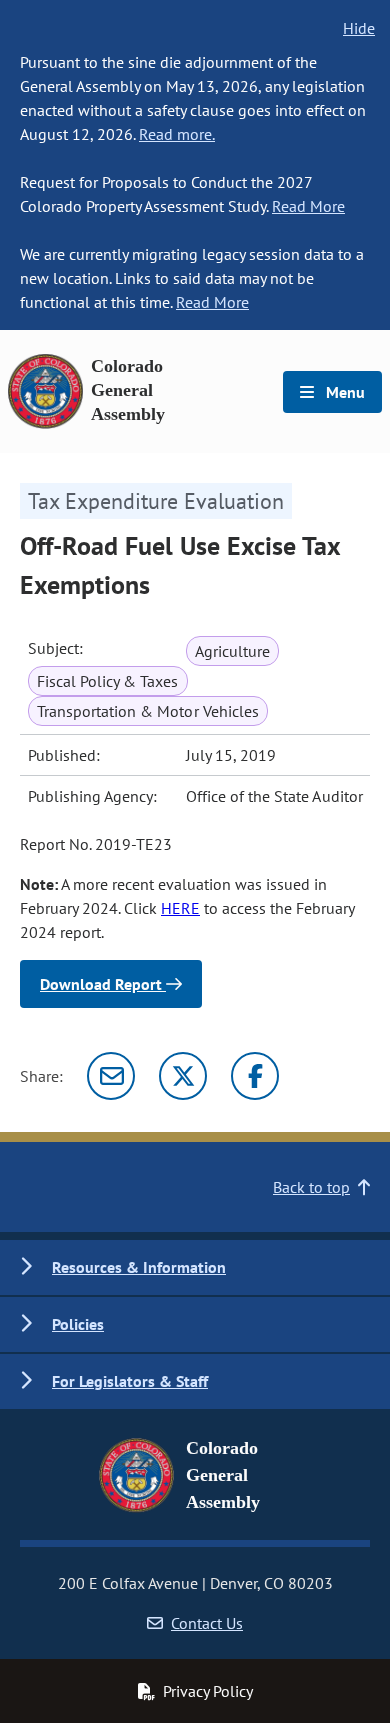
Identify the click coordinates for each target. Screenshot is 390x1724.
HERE (180, 908)
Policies (78, 1324)
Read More (308, 206)
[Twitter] (183, 1076)
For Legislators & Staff (130, 1381)
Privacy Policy (208, 1691)
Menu (343, 392)
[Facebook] (255, 1076)
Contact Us (207, 1623)
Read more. (177, 134)
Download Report (103, 984)
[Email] (111, 1076)
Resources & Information (139, 1267)
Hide (359, 28)
